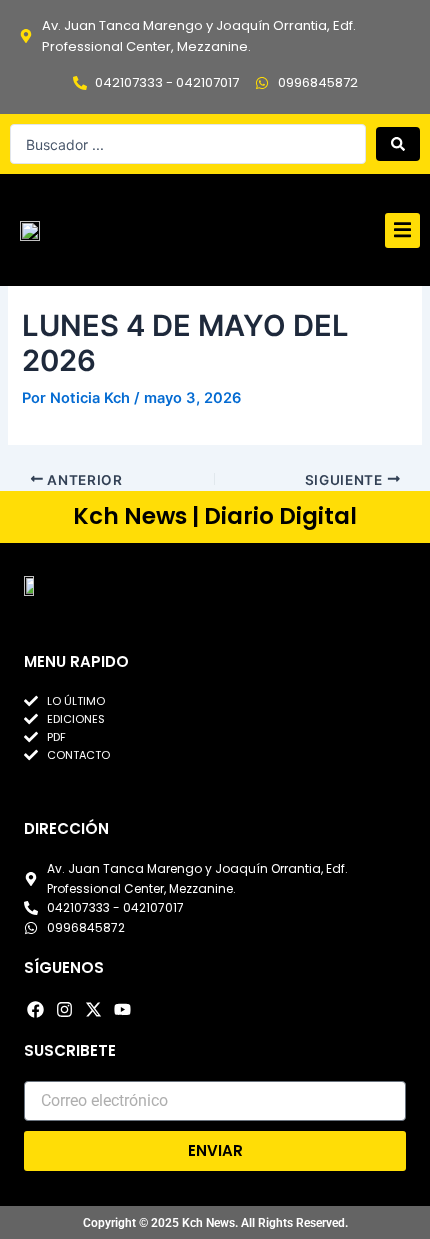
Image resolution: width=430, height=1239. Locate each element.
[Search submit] (398, 144)
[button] (402, 230)
